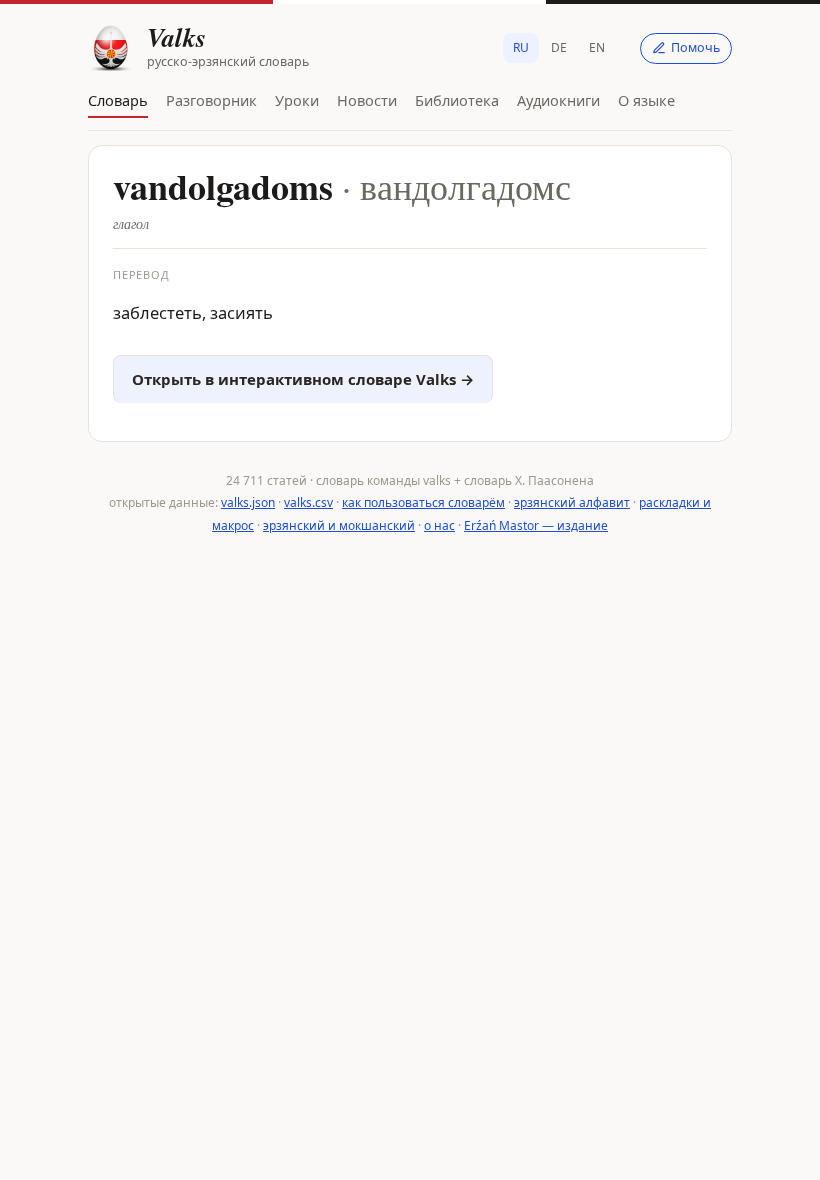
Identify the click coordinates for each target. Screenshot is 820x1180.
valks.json (248, 502)
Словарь (118, 100)
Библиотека (457, 100)
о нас (439, 525)
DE (559, 47)
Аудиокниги (558, 100)
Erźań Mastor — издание (536, 525)
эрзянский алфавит (572, 502)
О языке (646, 100)
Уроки (297, 100)
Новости (367, 100)
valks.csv (308, 502)
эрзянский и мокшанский (339, 525)
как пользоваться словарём (423, 502)
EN (597, 47)
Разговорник (211, 100)
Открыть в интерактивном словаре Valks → (303, 379)
